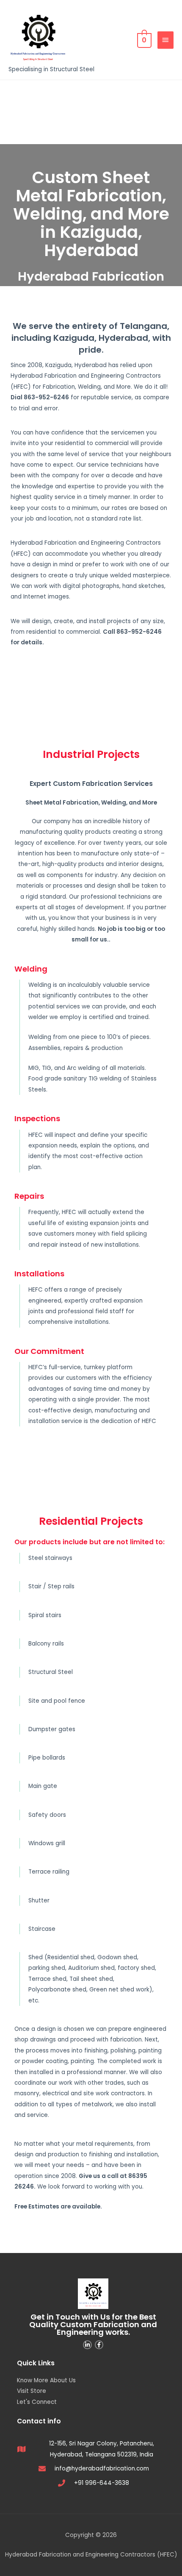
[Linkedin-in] (87, 2345)
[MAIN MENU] (165, 40)
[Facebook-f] (99, 2345)
